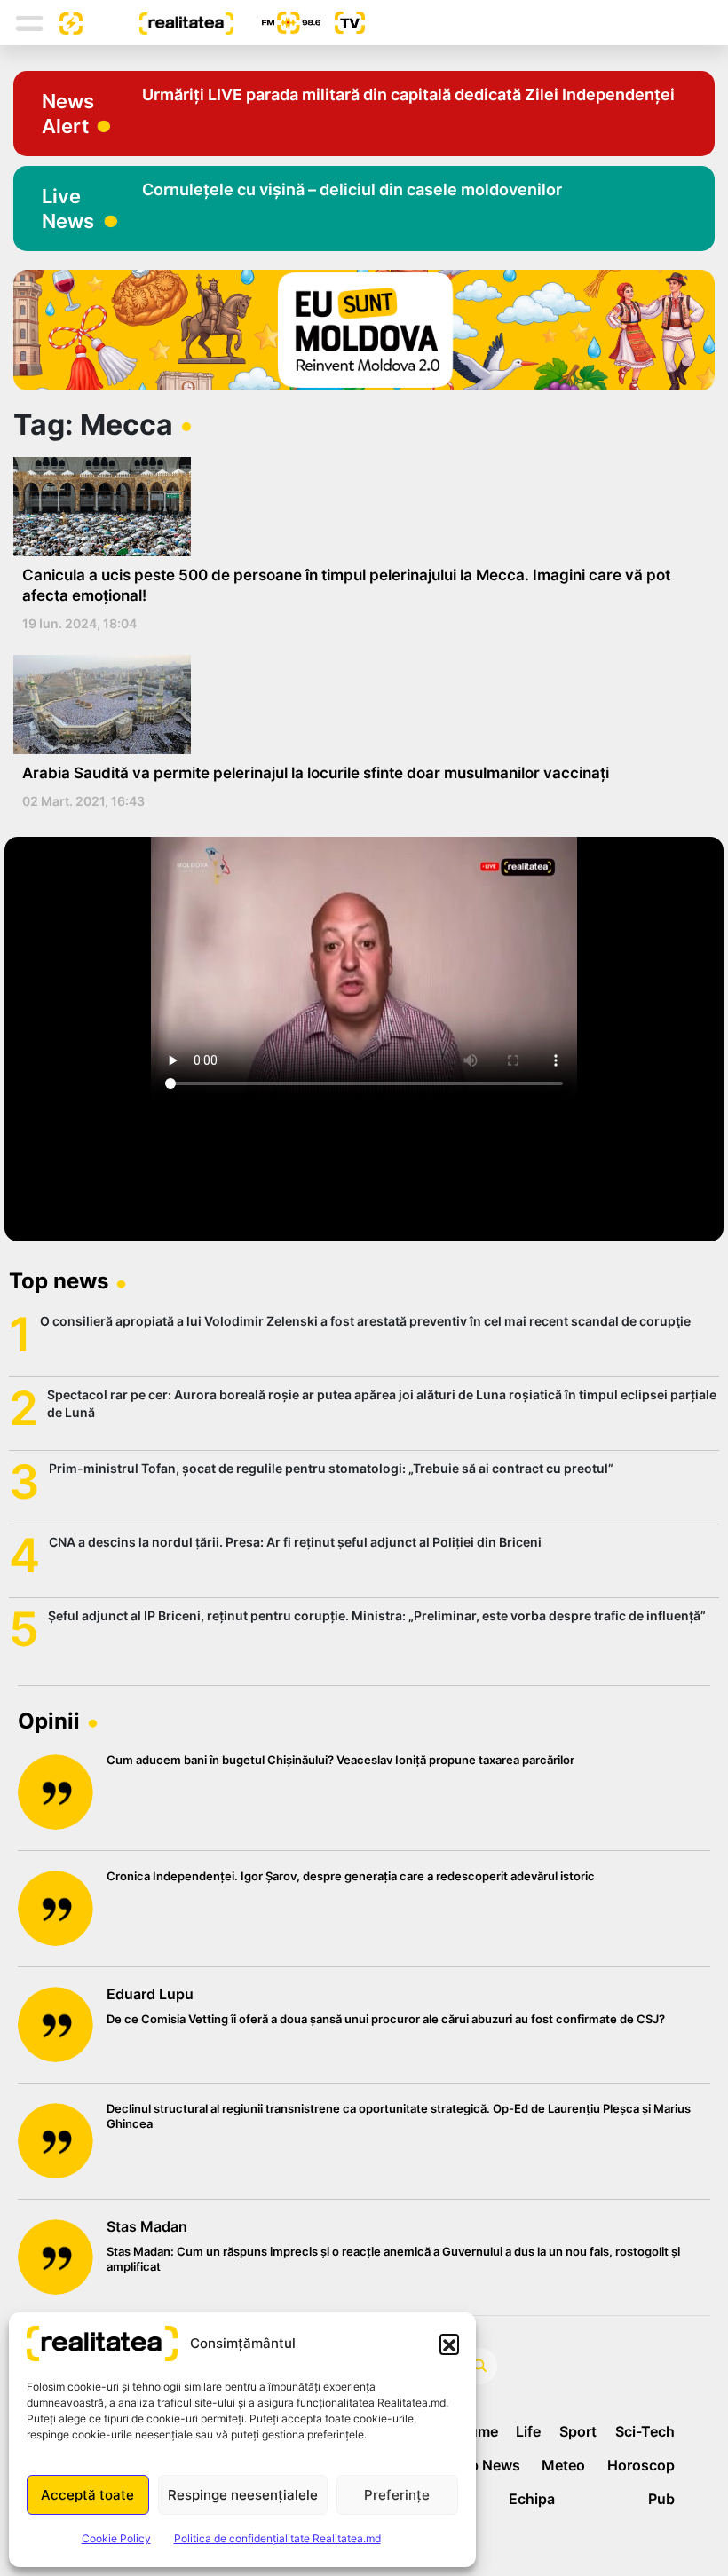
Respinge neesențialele (243, 2495)
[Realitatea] (158, 22)
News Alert (68, 114)
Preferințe (397, 2495)
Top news (59, 1281)
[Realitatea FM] (277, 23)
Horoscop (641, 2465)
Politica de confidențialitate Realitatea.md (277, 2538)
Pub (661, 2499)
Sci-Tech (645, 2431)
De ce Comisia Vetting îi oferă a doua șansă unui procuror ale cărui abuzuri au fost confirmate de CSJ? (386, 2019)
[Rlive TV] (343, 23)
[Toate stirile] (64, 22)
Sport (578, 2431)
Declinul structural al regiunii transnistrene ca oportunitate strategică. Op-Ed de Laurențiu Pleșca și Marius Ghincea (399, 2116)
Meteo (563, 2465)
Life (528, 2431)
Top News (486, 2465)
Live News (68, 209)
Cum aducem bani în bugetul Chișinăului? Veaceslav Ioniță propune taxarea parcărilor (340, 1760)
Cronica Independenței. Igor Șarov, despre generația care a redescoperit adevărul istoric (351, 1876)
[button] (449, 2344)
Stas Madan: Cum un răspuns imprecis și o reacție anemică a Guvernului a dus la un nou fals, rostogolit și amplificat (393, 2259)
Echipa (532, 2499)
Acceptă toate (87, 2495)
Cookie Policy (116, 2538)
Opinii (49, 1721)
